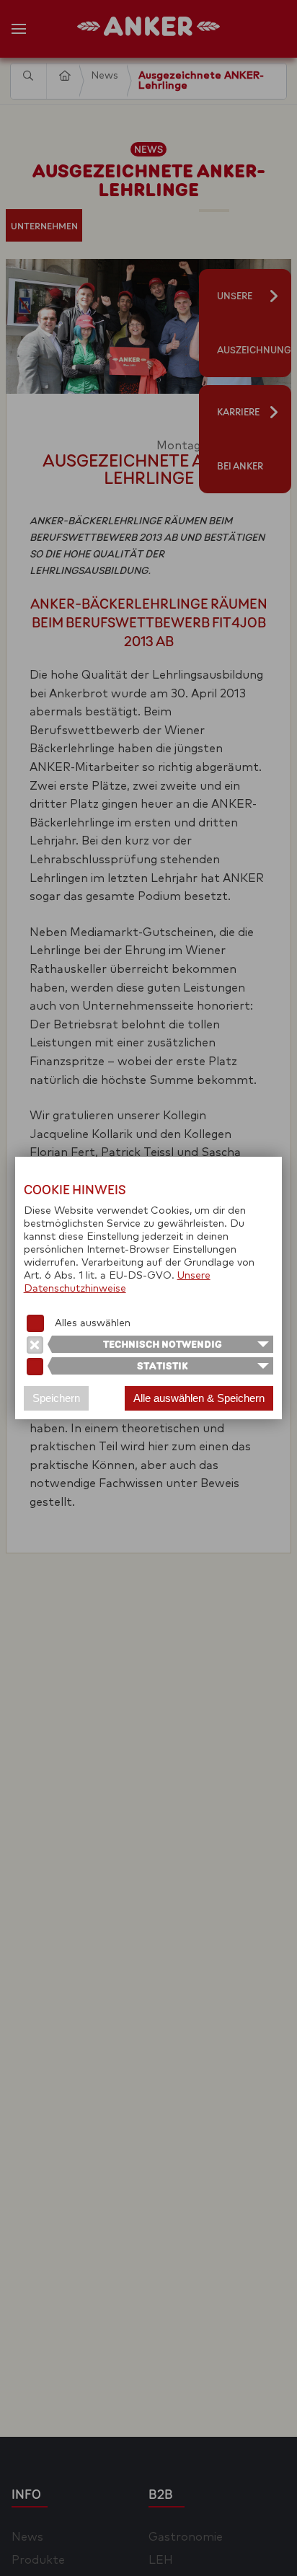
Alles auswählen (93, 1323)
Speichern (56, 1398)
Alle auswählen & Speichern (199, 1398)
